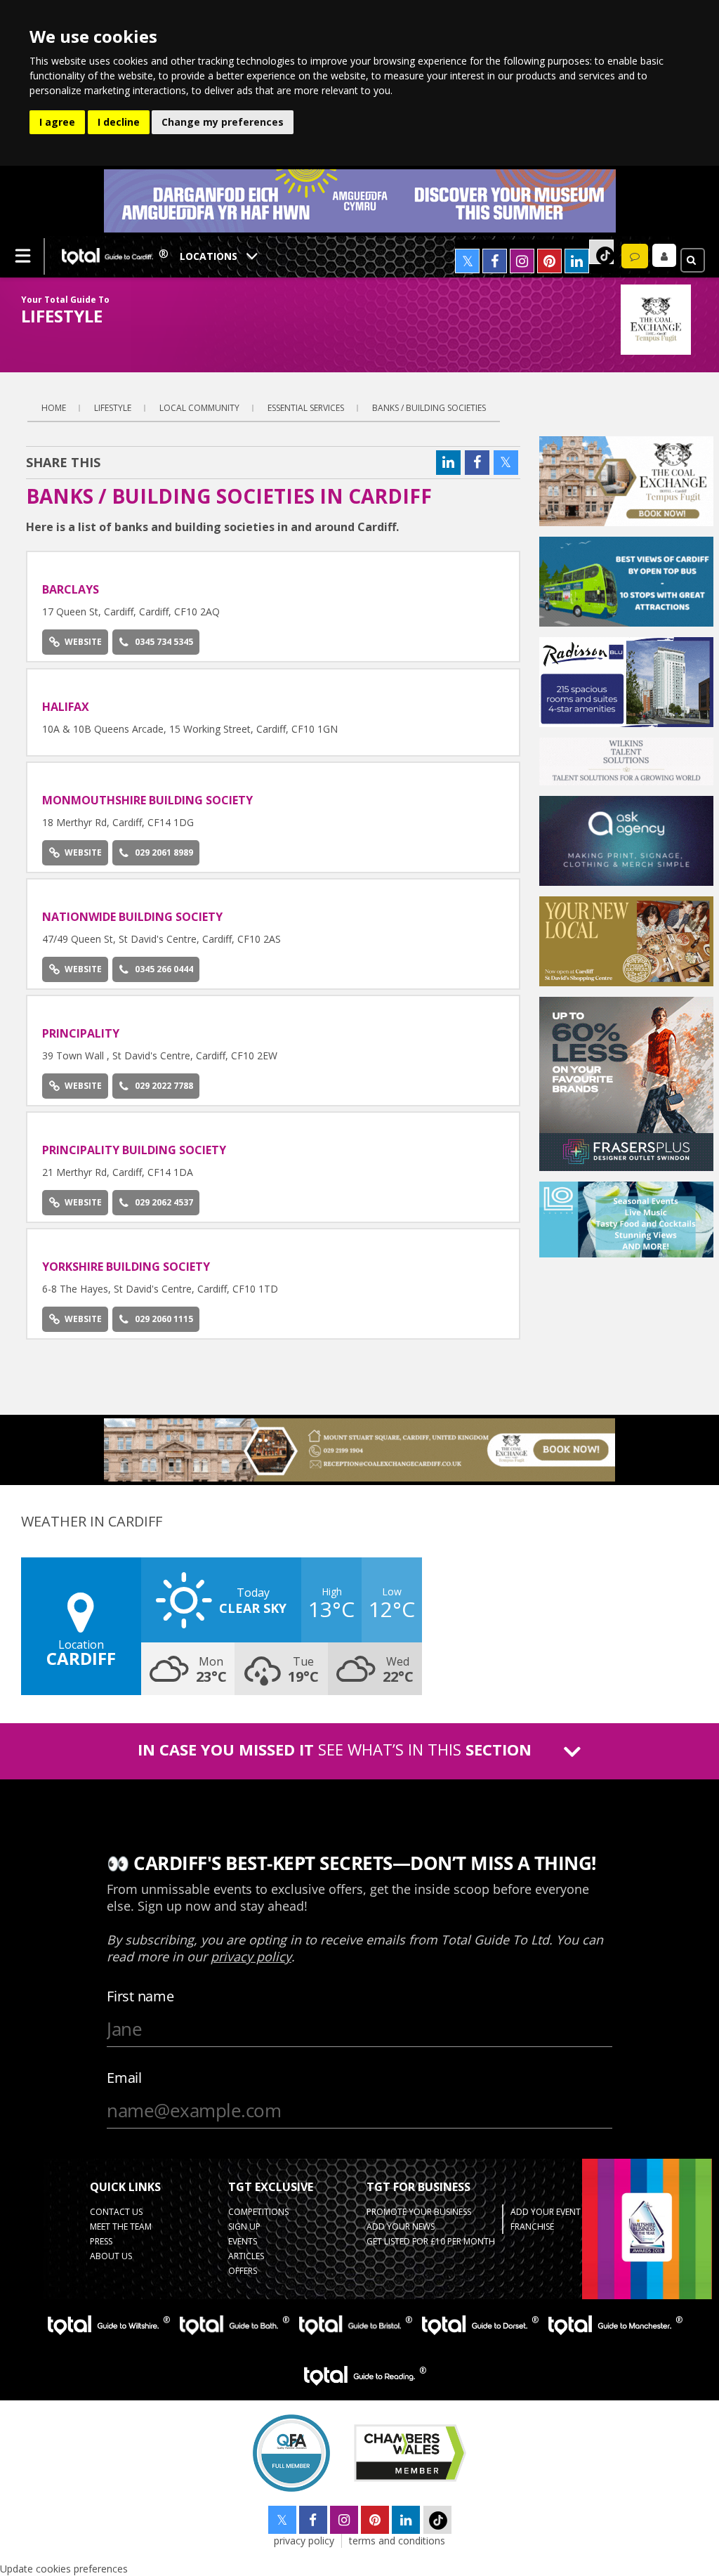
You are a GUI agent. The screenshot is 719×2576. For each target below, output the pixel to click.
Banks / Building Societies (429, 408)
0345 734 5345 (164, 642)
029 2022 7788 (164, 1086)
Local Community (199, 408)
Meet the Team (121, 2227)
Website (83, 642)
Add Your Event (546, 2212)
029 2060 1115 (164, 1319)
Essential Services (306, 408)
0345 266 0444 (164, 969)
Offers (243, 2271)
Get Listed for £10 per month (431, 2241)
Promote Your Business (419, 2212)
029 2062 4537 (164, 1202)
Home (54, 408)
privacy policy (304, 2541)
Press (101, 2241)
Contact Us (116, 2212)
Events (243, 2241)
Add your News (401, 2227)
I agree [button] (57, 122)
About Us (111, 2256)
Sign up (244, 2227)
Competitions (258, 2212)
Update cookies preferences (64, 2569)
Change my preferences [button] (223, 122)
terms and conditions (397, 2541)
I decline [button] (119, 122)
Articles (246, 2256)
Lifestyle (113, 408)
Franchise (532, 2227)
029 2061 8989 (164, 852)
